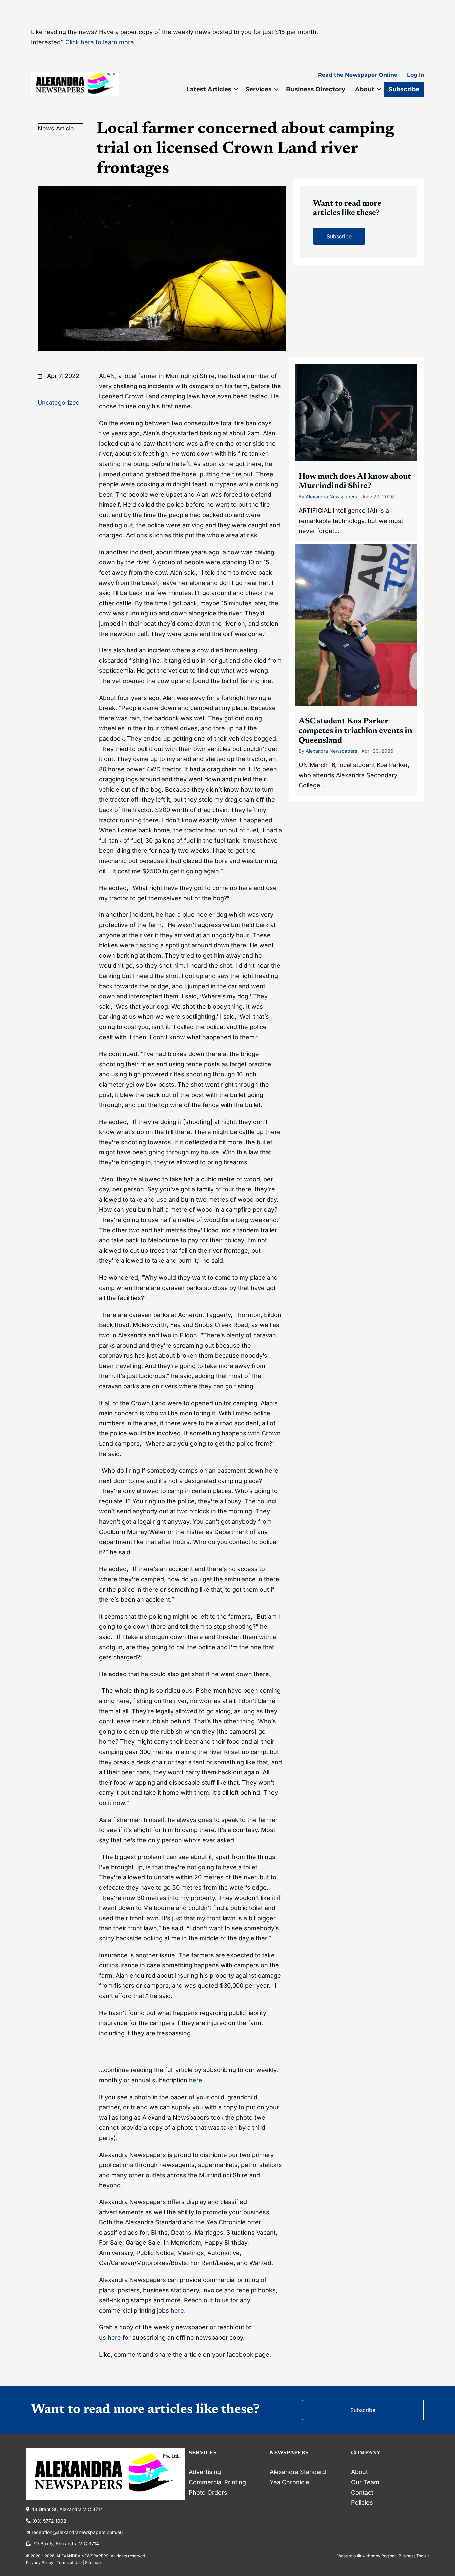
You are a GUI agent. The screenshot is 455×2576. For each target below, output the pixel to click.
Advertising (205, 2472)
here (196, 2080)
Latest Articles (209, 89)
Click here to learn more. (100, 42)
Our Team (365, 2482)
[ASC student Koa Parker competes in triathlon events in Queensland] (356, 670)
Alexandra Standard (298, 2472)
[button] (236, 89)
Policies (362, 2503)
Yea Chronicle (290, 2482)
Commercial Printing (217, 2482)
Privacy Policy (40, 2563)
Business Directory (316, 89)
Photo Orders (208, 2493)
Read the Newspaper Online (358, 75)
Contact (362, 2493)
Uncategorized (59, 403)
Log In (416, 75)
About (365, 89)
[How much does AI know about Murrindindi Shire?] (356, 453)
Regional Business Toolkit (405, 2556)
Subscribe (404, 89)
